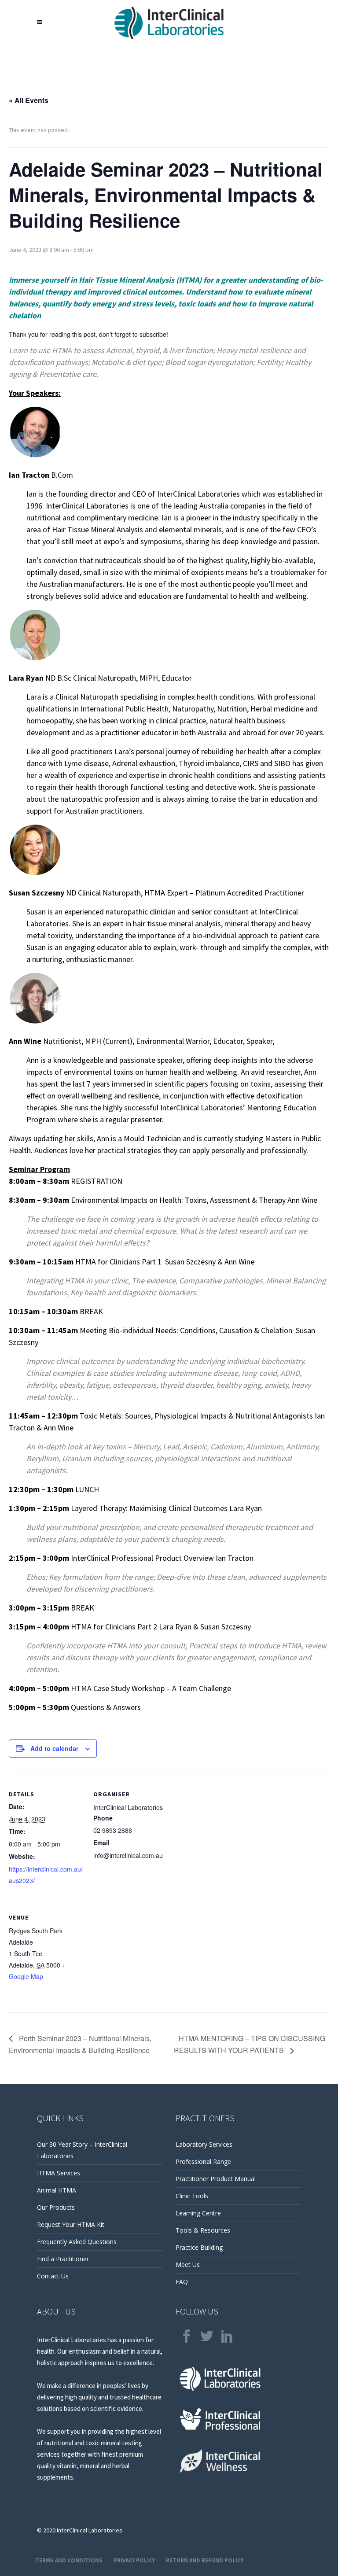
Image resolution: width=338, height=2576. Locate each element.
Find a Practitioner (63, 2259)
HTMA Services (59, 2173)
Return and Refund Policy (205, 2560)
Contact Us (53, 2276)
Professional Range (203, 2161)
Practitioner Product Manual (216, 2179)
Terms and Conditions (69, 2560)
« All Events (29, 100)
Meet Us (188, 2265)
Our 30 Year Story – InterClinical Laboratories (82, 2150)
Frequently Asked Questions (77, 2242)
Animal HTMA (57, 2190)
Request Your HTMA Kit (71, 2224)
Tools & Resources (203, 2230)
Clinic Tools (192, 2196)
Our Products (56, 2207)
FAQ (182, 2282)
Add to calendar (54, 1748)
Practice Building (199, 2247)
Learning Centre (198, 2213)
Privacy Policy (134, 2560)
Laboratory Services (204, 2144)
